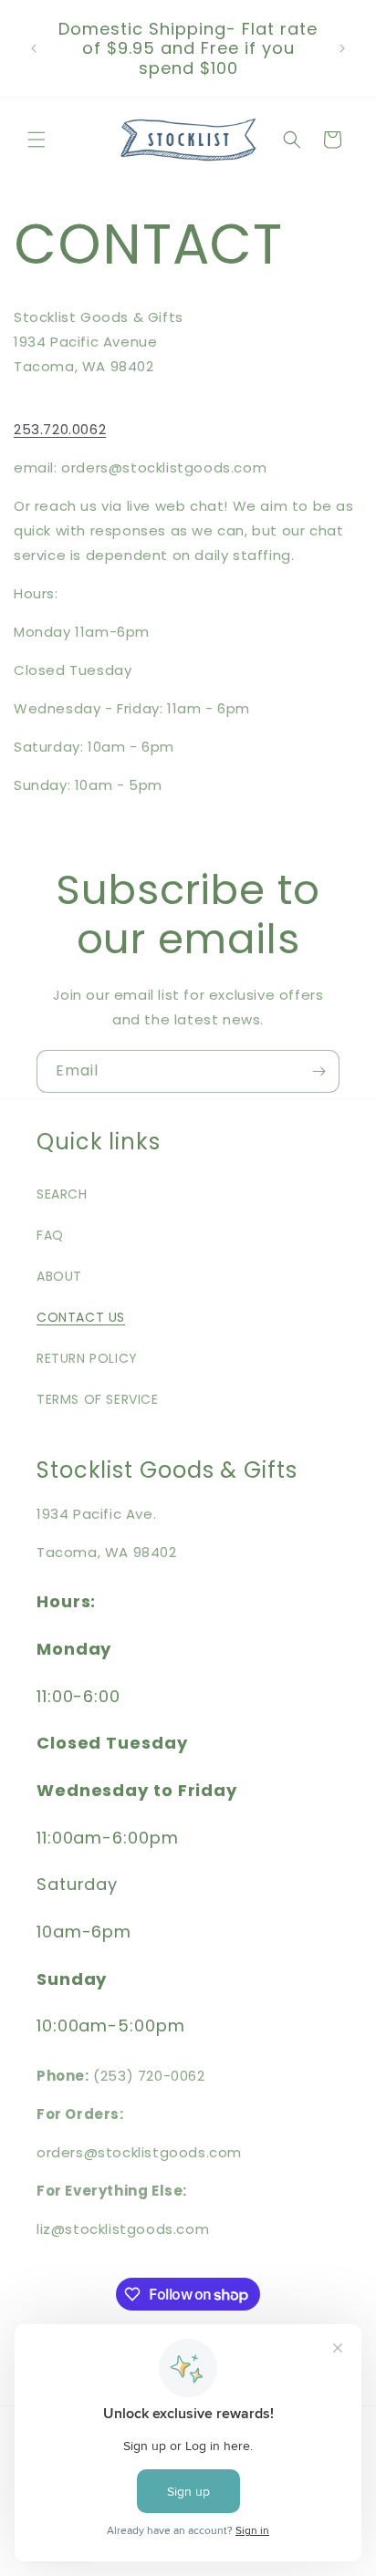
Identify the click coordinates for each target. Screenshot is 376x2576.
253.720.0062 (60, 429)
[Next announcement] (342, 48)
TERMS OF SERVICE (98, 1399)
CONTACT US (81, 1317)
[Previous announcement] (34, 48)
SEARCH (62, 1194)
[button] (37, 140)
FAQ (50, 1235)
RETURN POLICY (87, 1358)
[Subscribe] (319, 1071)
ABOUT (59, 1276)
